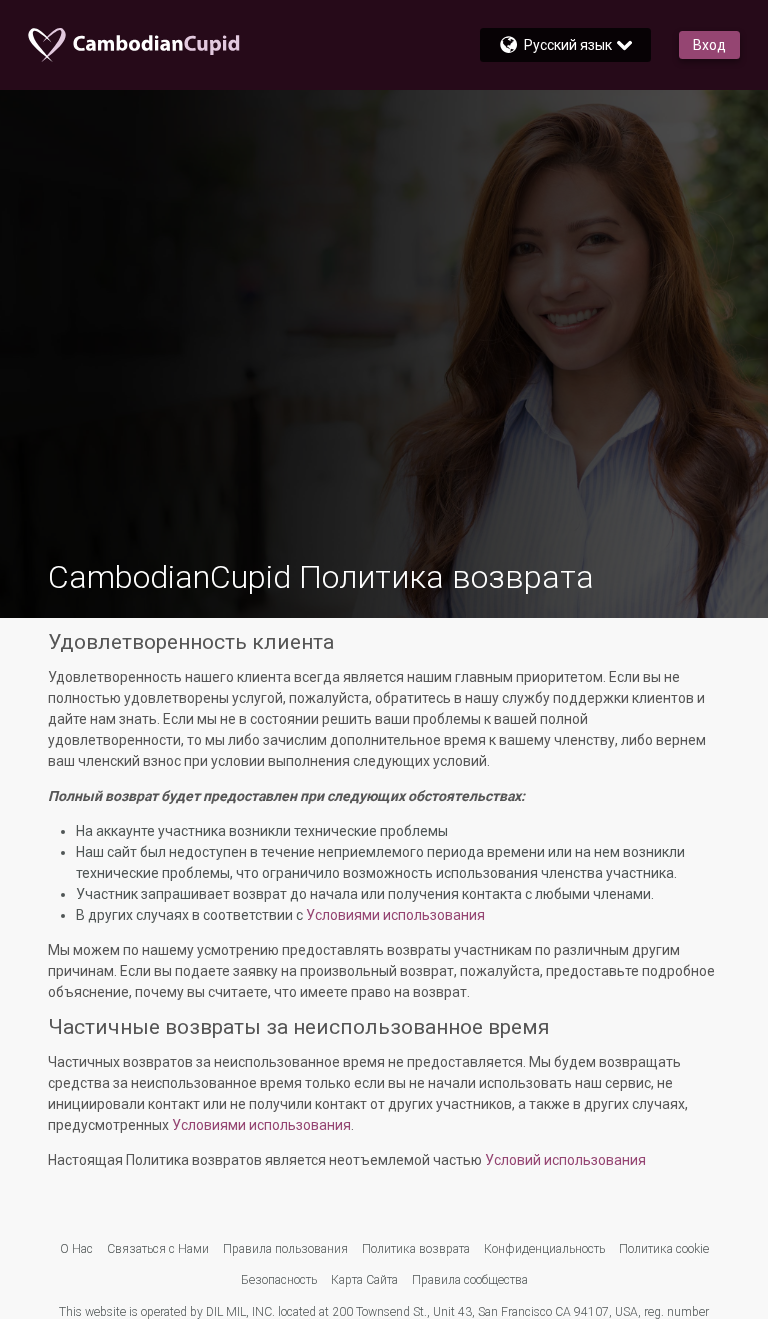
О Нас (76, 1249)
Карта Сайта (364, 1280)
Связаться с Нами (158, 1249)
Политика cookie (664, 1249)
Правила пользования (285, 1249)
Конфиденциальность (544, 1249)
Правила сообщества (470, 1280)
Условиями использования (395, 915)
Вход (709, 45)
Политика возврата (416, 1249)
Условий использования (565, 1160)
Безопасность (279, 1280)
